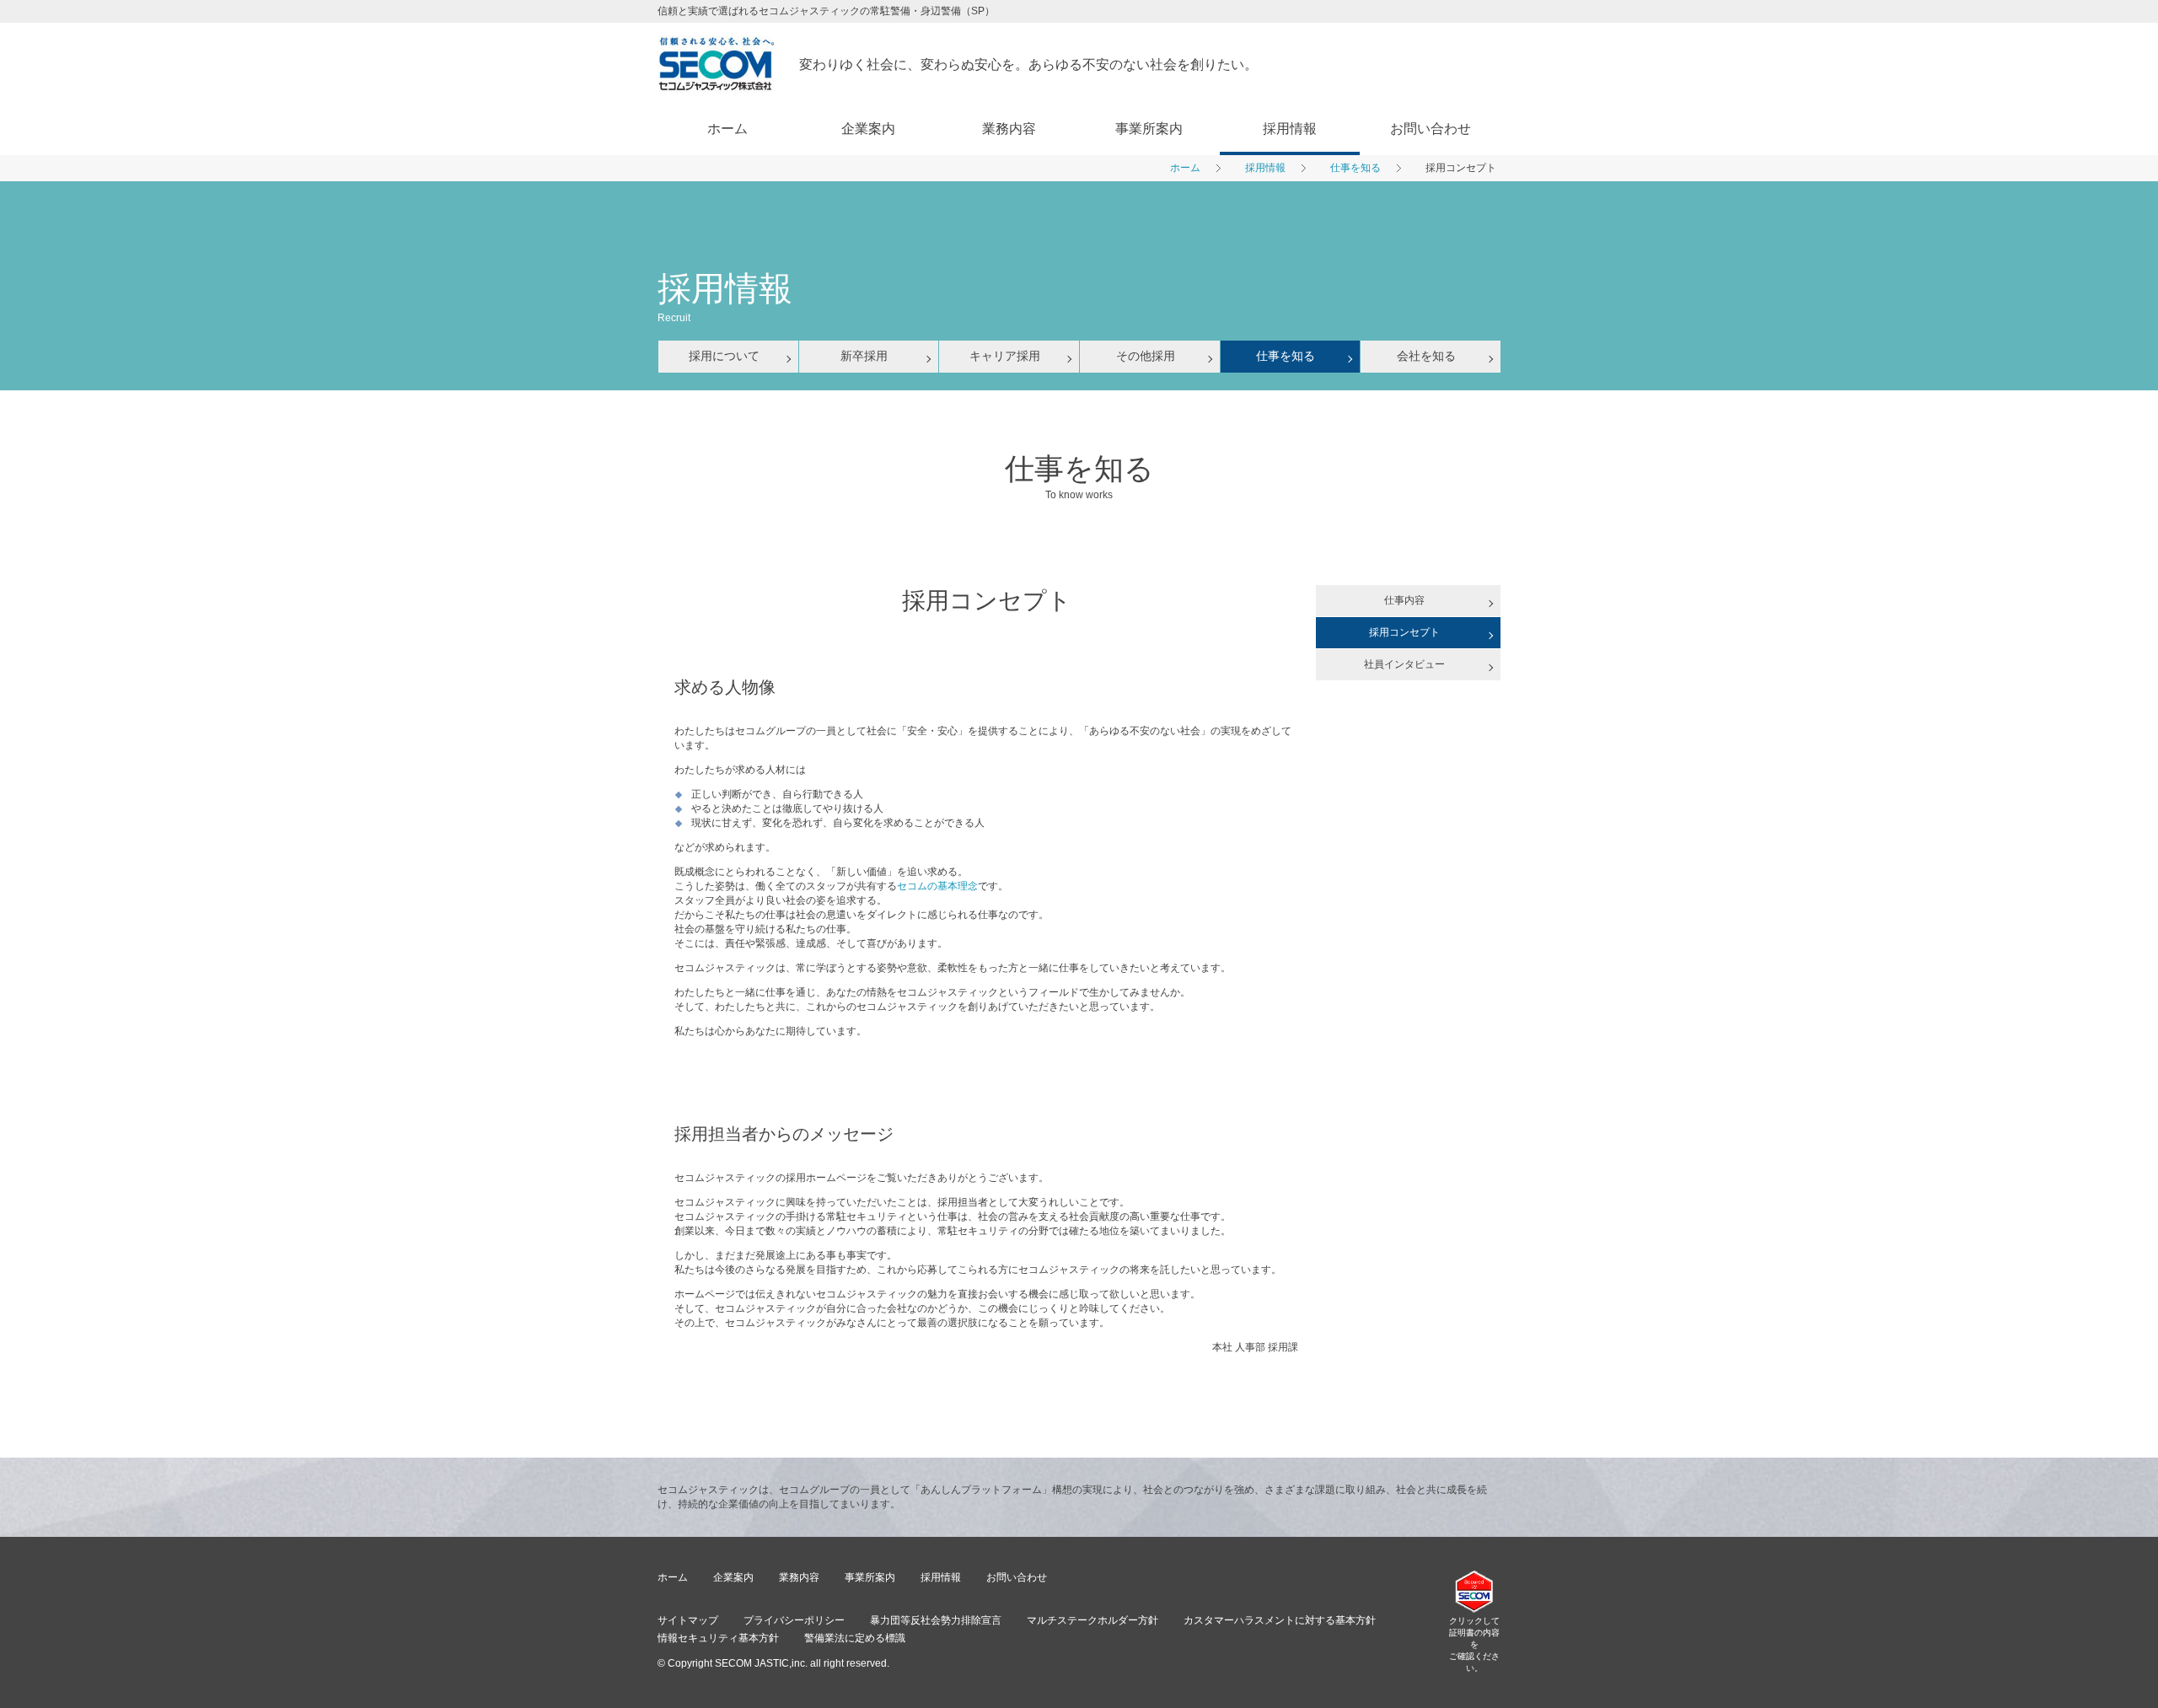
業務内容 (1009, 129)
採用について (1290, 173)
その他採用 (1290, 269)
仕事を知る (1290, 301)
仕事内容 (1404, 600)
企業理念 (868, 269)
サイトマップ (688, 1620)
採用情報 (1290, 129)
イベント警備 (1009, 269)
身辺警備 (1009, 237)
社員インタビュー (1404, 664)
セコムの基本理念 (937, 886)
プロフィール (868, 173)
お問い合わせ (1431, 129)
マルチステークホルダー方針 (1092, 1620)
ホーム (727, 129)
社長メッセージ (868, 205)
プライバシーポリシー (794, 1620)
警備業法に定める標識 (855, 1638)
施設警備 (1009, 205)
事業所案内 (1149, 129)
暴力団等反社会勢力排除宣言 (936, 1620)
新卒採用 (1290, 205)
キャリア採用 (1290, 237)
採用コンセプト (1404, 632)
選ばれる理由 (1009, 173)
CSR (868, 301)
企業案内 (868, 129)
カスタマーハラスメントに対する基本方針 (1280, 1620)
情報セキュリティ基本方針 (718, 1638)
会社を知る (1290, 333)
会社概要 (868, 237)
